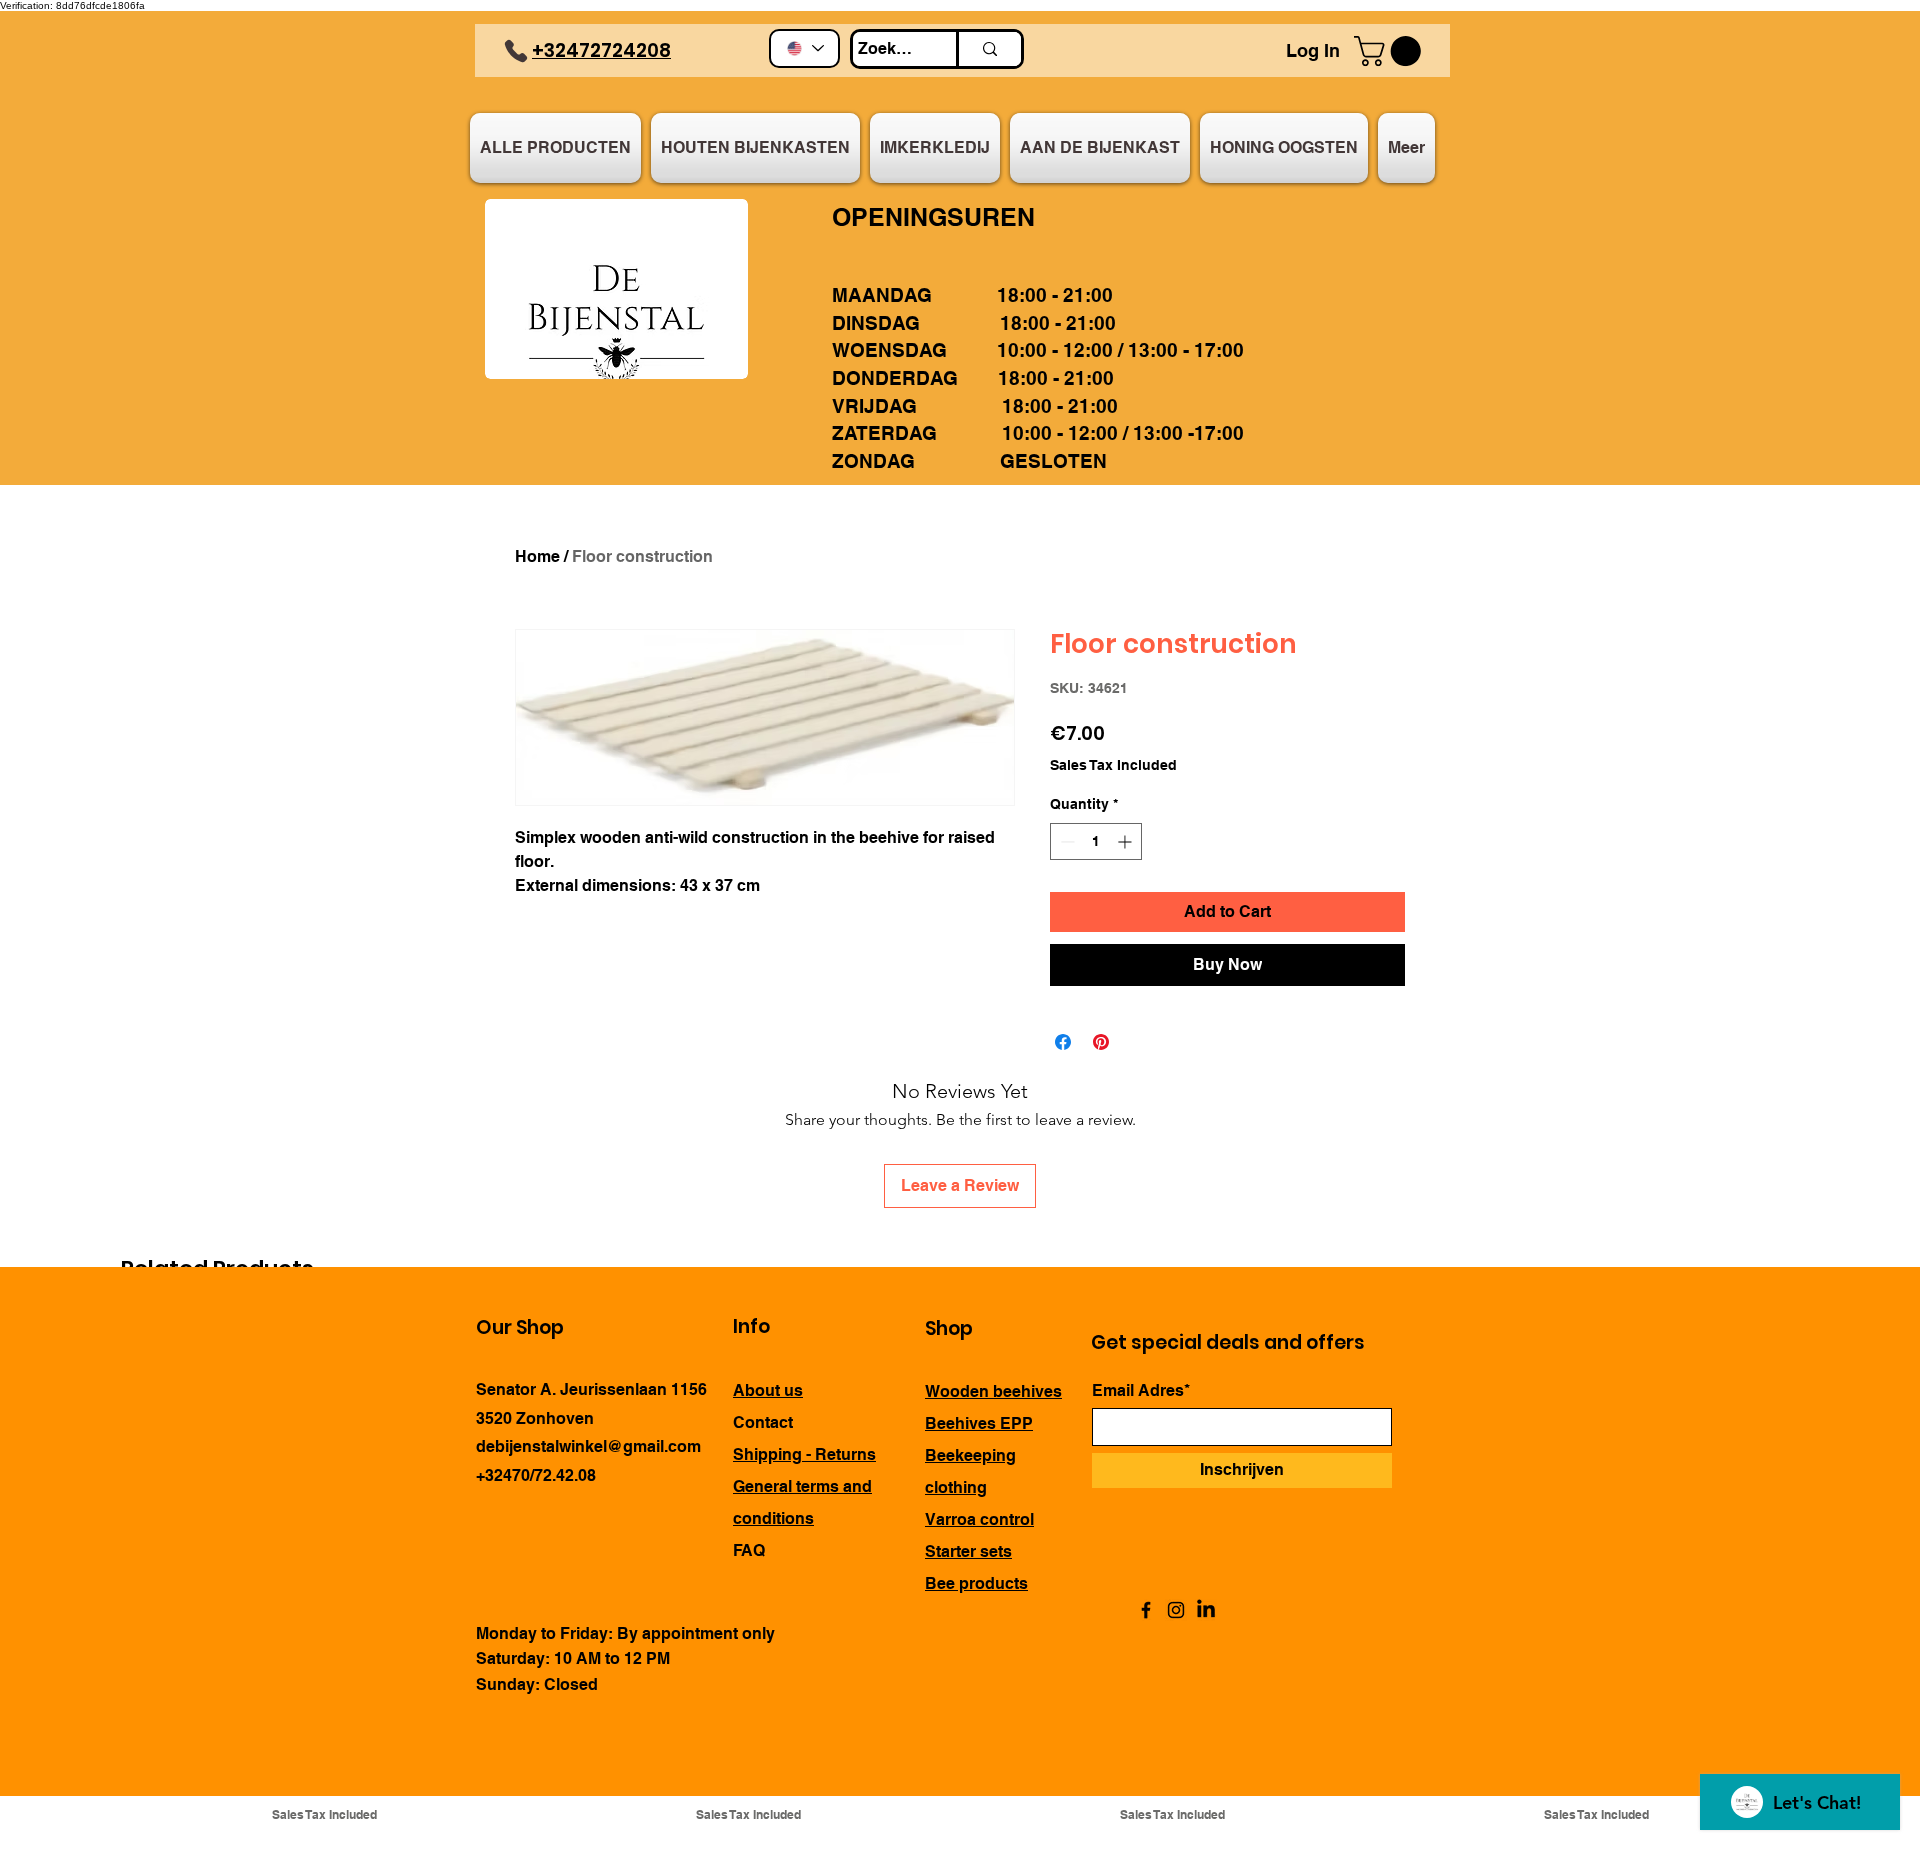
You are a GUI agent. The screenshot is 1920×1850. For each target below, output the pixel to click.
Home (537, 556)
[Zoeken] (988, 49)
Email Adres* (1141, 1391)
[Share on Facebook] (1063, 1042)
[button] (1391, 51)
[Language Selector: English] (804, 48)
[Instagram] (1176, 1610)
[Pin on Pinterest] (1101, 1042)
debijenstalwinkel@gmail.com (588, 1446)
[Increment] (1126, 841)
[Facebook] (1146, 1610)
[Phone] (516, 51)
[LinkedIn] (1206, 1610)
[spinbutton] (1096, 841)
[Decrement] (1065, 841)
